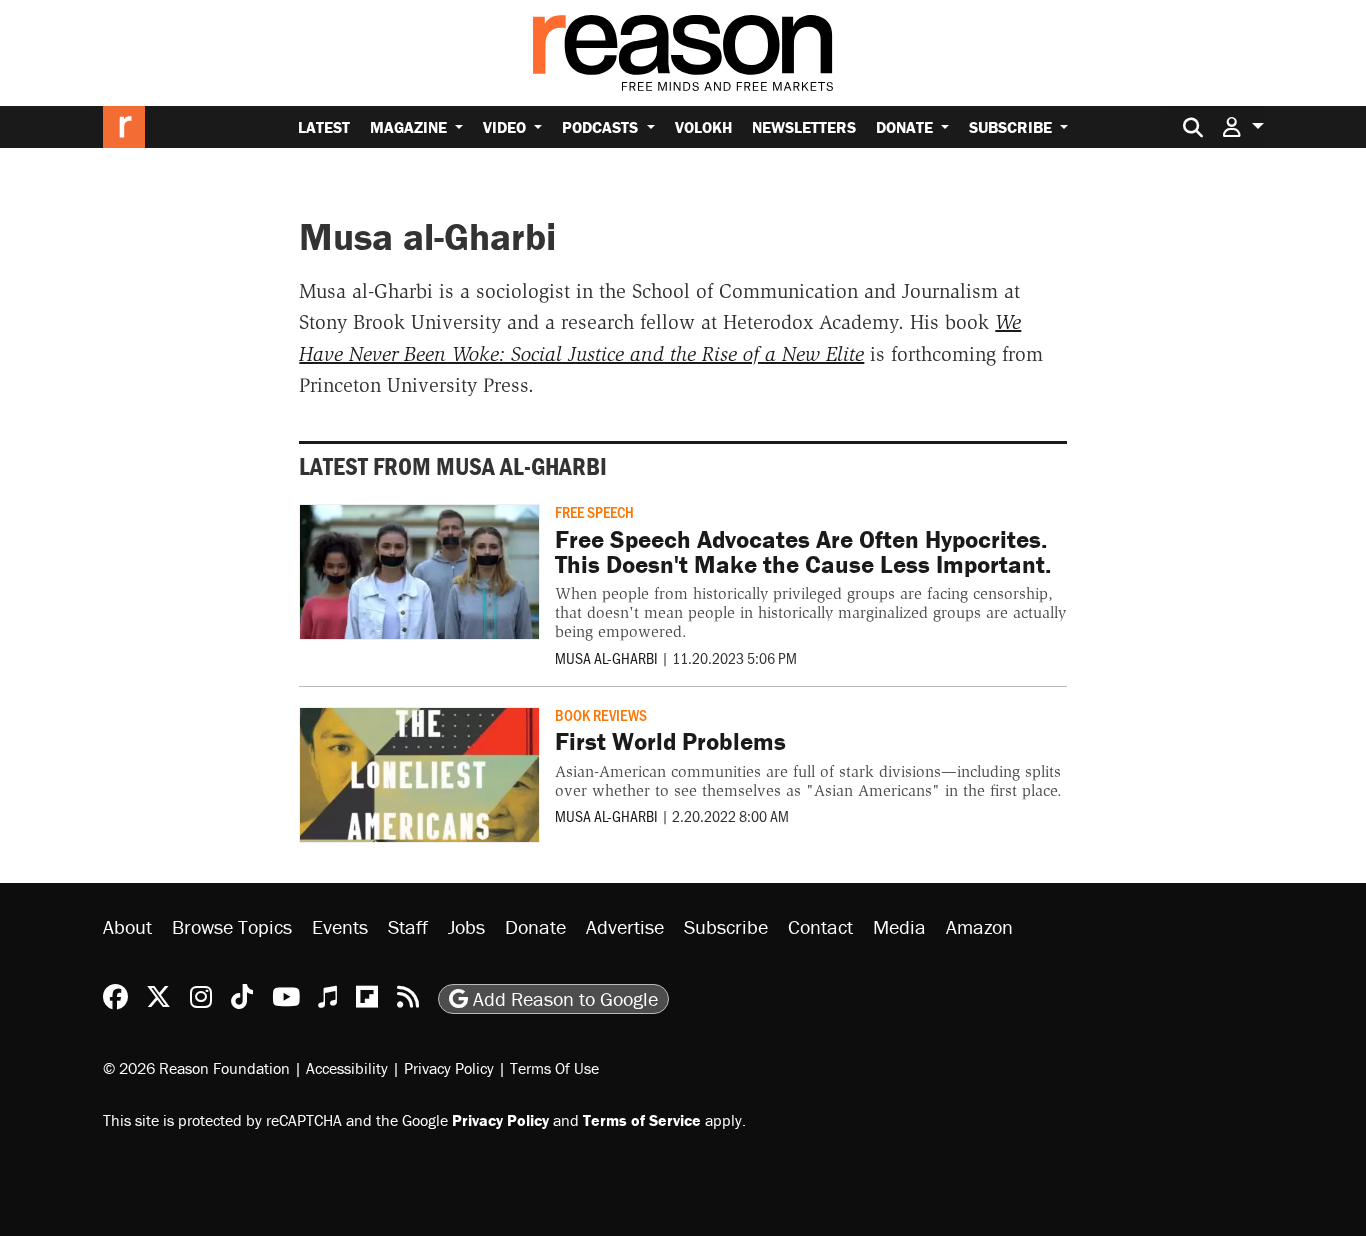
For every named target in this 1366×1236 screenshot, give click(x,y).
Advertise (625, 926)
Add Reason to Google (563, 998)
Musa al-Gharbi (606, 657)
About (127, 926)
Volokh (703, 127)
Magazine (410, 127)
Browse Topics (232, 926)
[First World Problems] (419, 775)
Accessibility (347, 1068)
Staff (408, 926)
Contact (820, 926)
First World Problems (670, 741)
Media (899, 926)
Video (506, 127)
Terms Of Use (554, 1068)
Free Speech (594, 511)
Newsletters (804, 127)
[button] (1243, 126)
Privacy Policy (449, 1068)
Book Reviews (601, 714)
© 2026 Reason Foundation (196, 1068)
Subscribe (1012, 127)
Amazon (979, 926)
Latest (324, 127)
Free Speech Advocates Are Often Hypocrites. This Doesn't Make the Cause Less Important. (803, 552)
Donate (906, 127)
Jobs (466, 926)
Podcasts (602, 127)
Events (340, 926)
